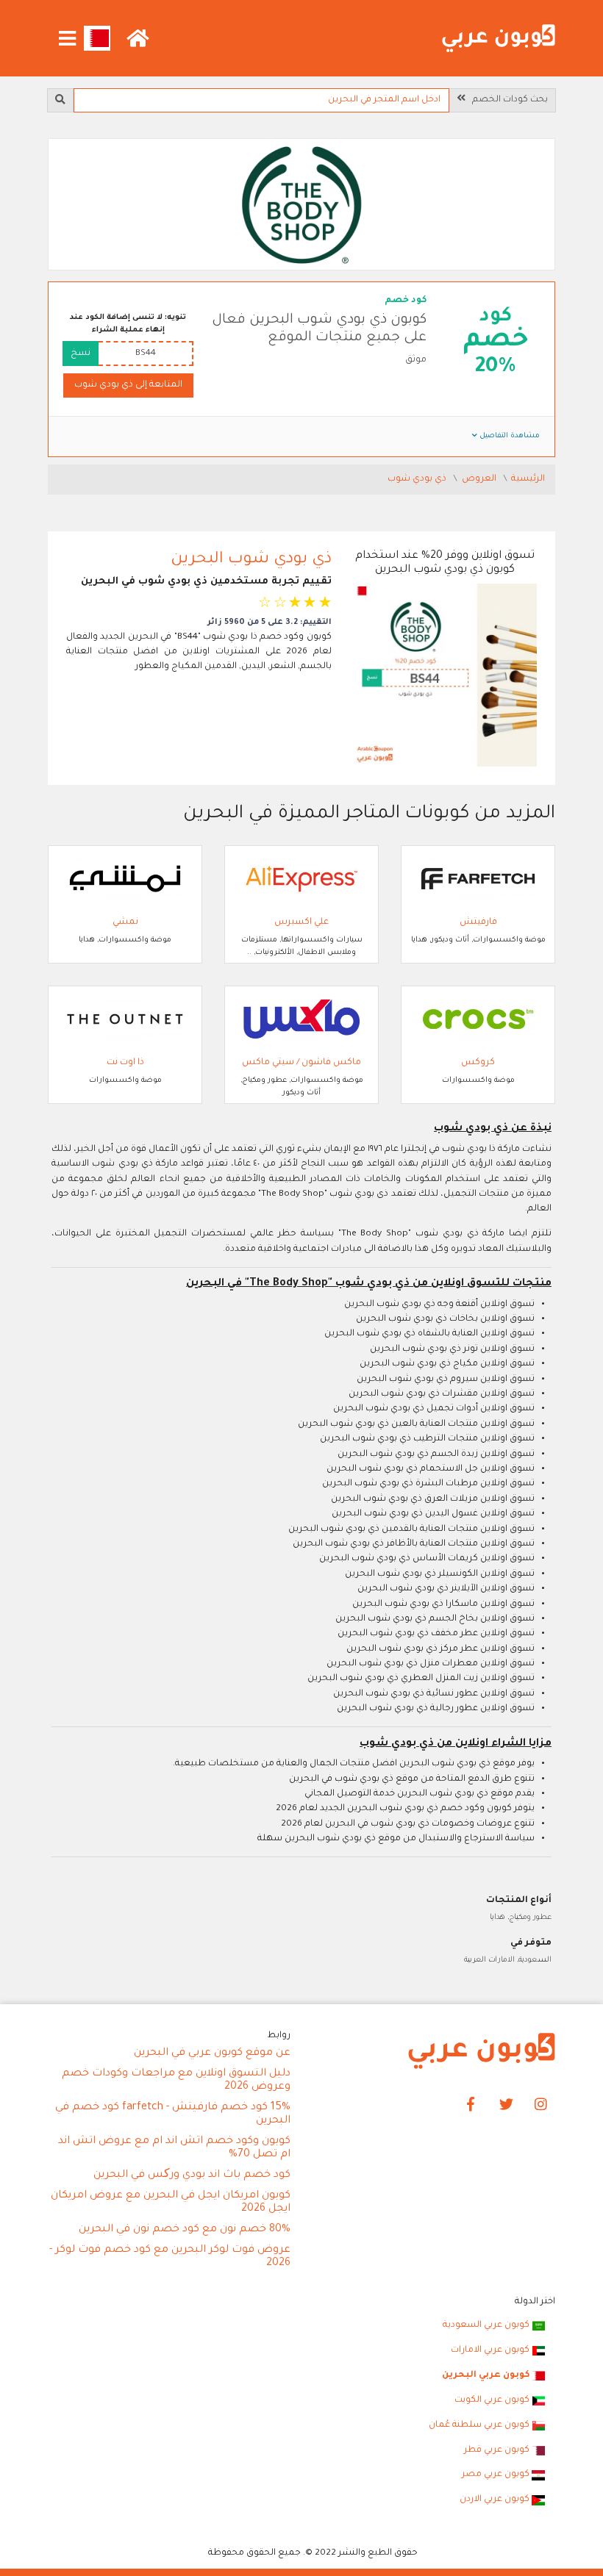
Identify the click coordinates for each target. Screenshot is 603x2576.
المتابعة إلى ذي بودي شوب (128, 385)
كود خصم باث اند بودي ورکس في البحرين (192, 2175)
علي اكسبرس (301, 922)
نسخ (81, 354)
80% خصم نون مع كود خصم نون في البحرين (185, 2230)
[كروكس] (478, 1020)
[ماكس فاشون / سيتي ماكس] (301, 1020)
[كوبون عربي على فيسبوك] (471, 2105)
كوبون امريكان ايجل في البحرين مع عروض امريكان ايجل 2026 (171, 2203)
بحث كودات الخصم (507, 100)
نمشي (125, 922)
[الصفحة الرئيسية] (499, 39)
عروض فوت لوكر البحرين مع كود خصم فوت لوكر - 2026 (170, 2257)
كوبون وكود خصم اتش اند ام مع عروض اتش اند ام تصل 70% (174, 2148)
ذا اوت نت (125, 1063)
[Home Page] (482, 2051)
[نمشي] (125, 880)
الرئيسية (528, 479)
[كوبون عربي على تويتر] (506, 2105)
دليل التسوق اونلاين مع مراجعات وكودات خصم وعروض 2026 (176, 2081)
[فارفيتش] (478, 880)
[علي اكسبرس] (301, 880)
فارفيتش (478, 922)
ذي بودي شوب (418, 479)
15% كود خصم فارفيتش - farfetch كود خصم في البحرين (173, 2114)
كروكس (478, 1063)
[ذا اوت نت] (125, 1020)
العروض (480, 479)
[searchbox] (261, 100)
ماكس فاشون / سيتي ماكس (301, 1063)
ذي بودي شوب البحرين (251, 560)
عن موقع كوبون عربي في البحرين (212, 2053)
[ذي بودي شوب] (301, 206)
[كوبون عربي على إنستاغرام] (541, 2105)
